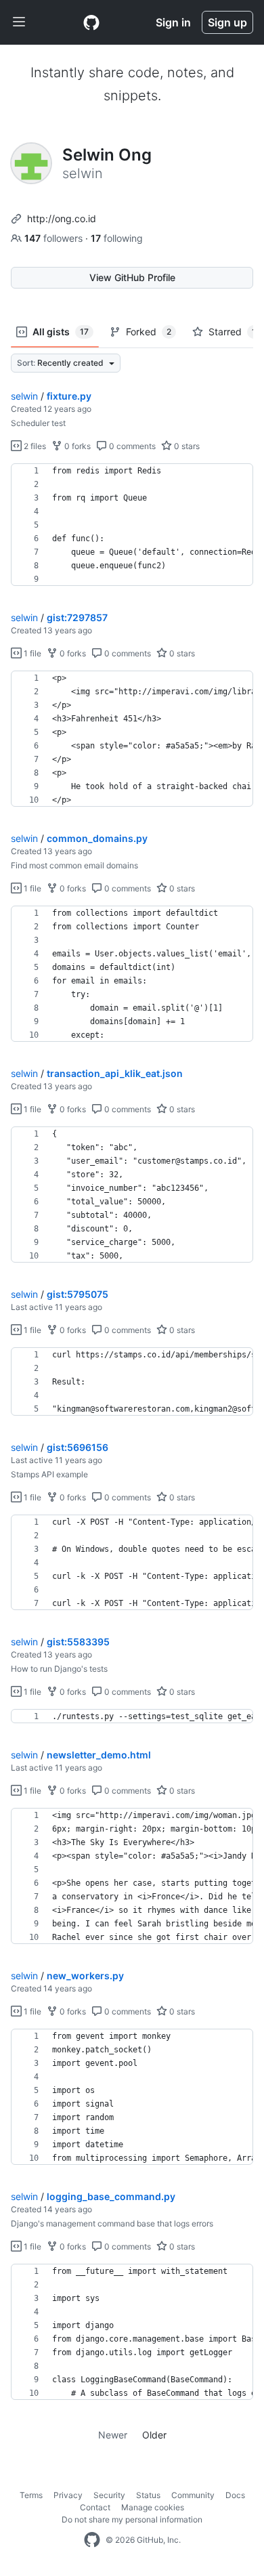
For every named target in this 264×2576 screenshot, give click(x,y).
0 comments (131, 446)
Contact (95, 2507)
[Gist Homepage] (91, 22)
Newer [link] (113, 2435)
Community (193, 2495)
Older (154, 2435)
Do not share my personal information (132, 2519)
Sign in (173, 22)
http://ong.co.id (62, 218)
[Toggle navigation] (19, 22)
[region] (132, 525)
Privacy (68, 2495)
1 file (31, 653)
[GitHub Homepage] (92, 2540)
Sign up (227, 22)
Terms (31, 2495)
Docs (235, 2495)
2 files (34, 446)
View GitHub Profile (132, 277)
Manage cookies (153, 2507)
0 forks (76, 446)
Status (148, 2495)
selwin (24, 396)
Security (109, 2495)
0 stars (186, 446)
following (117, 238)
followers (55, 238)
